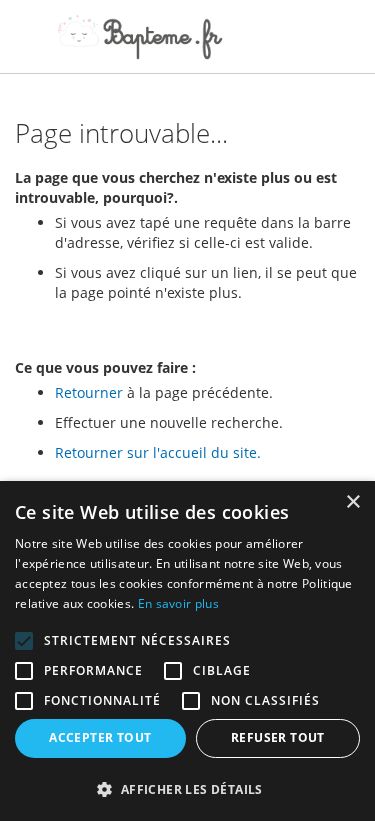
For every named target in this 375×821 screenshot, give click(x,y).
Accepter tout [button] (100, 737)
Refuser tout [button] (278, 737)
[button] (187, 788)
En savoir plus (178, 603)
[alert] (187, 651)
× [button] (352, 502)
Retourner (89, 392)
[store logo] (140, 37)
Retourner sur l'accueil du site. (158, 452)
